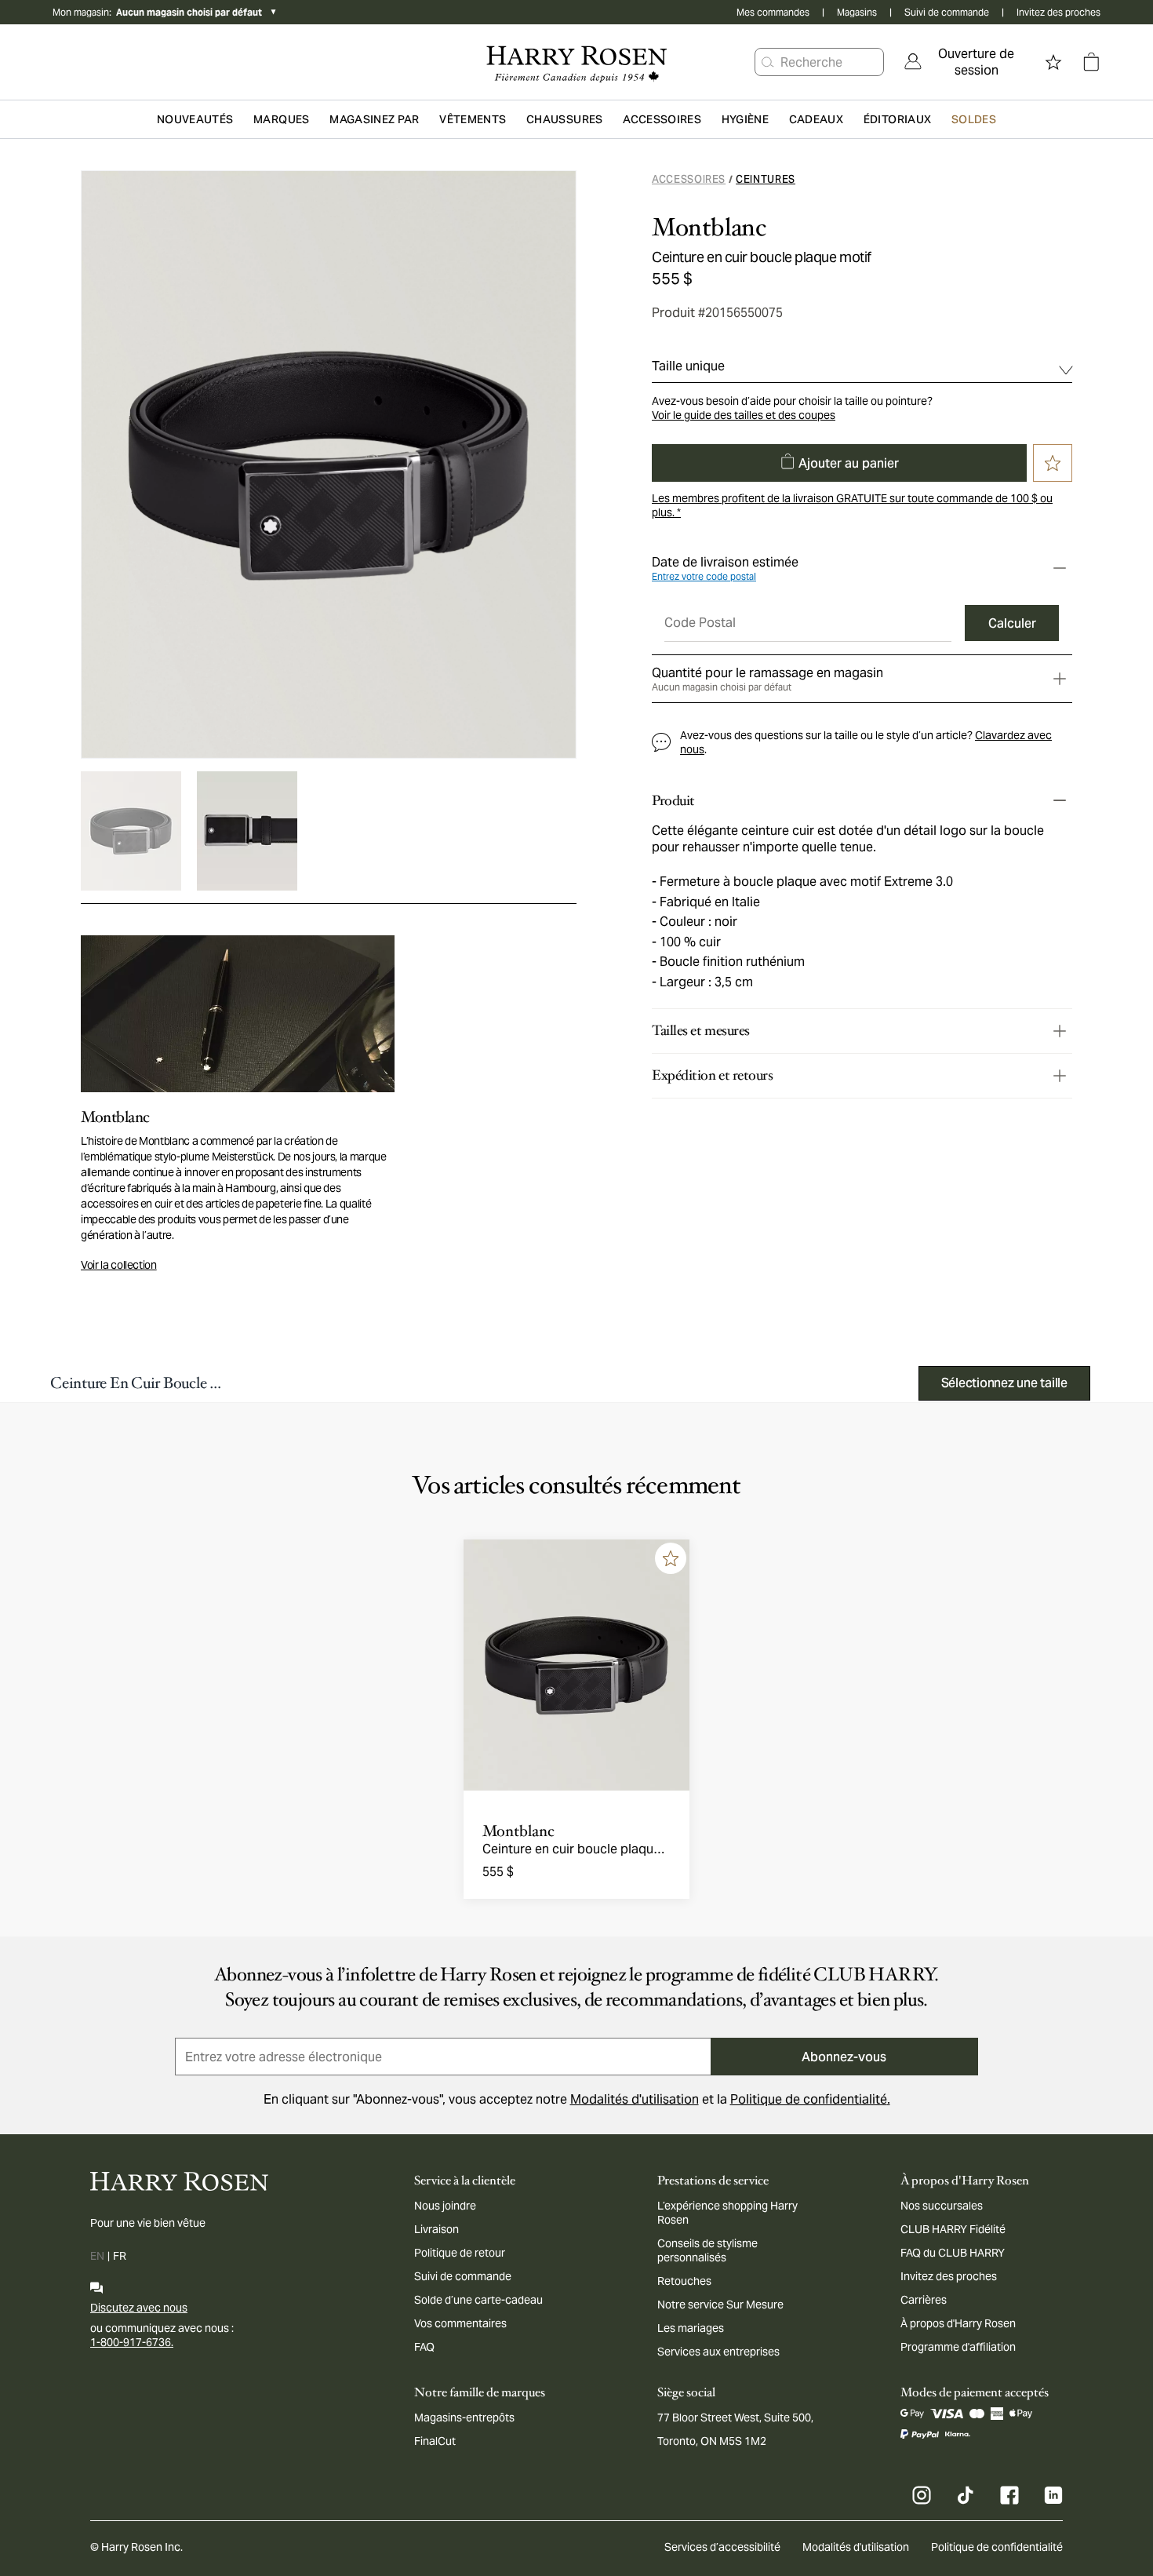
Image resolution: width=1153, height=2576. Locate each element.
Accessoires (689, 179)
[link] (966, 62)
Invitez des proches (1058, 12)
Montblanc (709, 228)
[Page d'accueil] (576, 62)
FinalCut (435, 2441)
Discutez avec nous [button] (139, 2308)
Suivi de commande (947, 12)
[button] (768, 62)
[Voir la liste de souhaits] (1053, 62)
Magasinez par (375, 119)
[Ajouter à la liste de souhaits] (671, 1558)
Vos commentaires (460, 2323)
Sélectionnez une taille (1004, 1383)
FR (120, 2256)
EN (97, 2256)
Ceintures (766, 179)
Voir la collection (119, 1265)
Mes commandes (773, 12)
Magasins (857, 12)
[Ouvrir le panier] (1091, 62)
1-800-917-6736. (132, 2342)
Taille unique (688, 366)
